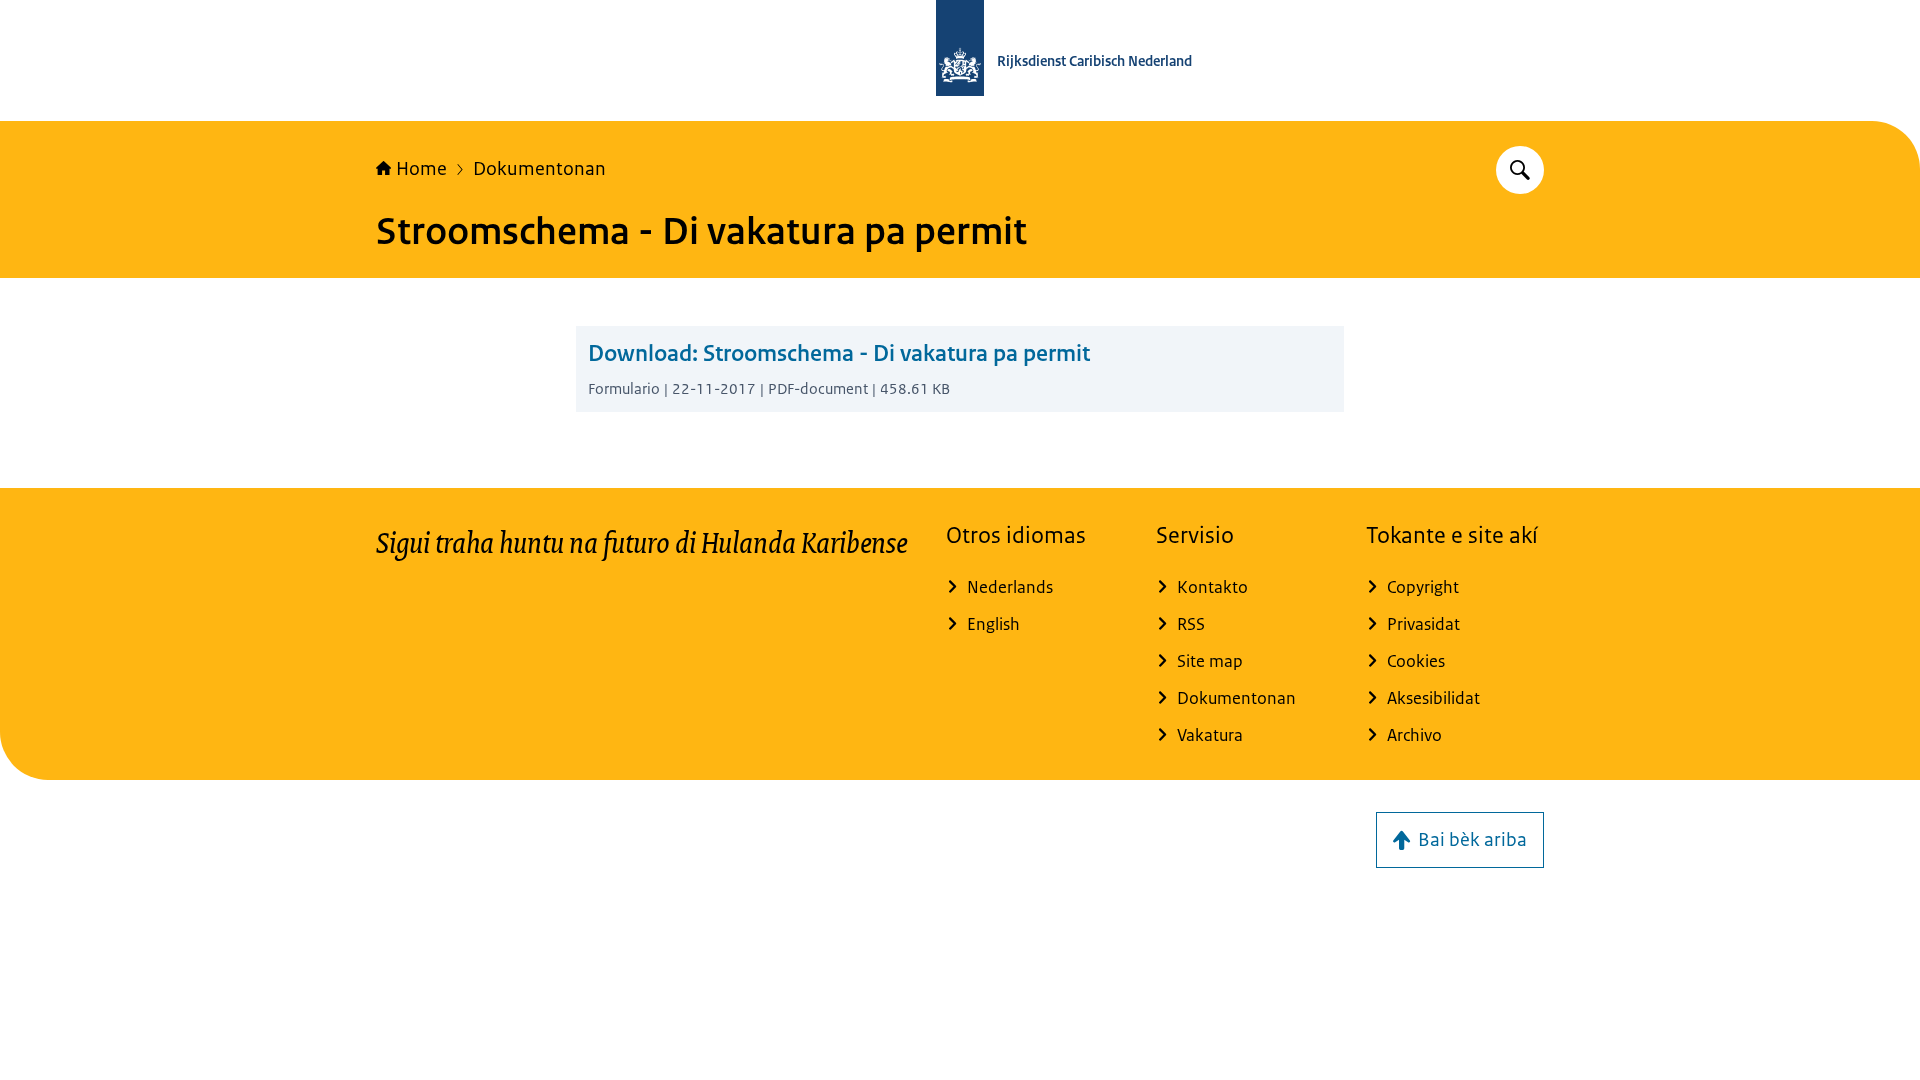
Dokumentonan (539, 169)
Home (421, 169)
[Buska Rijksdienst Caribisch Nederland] (1520, 170)
